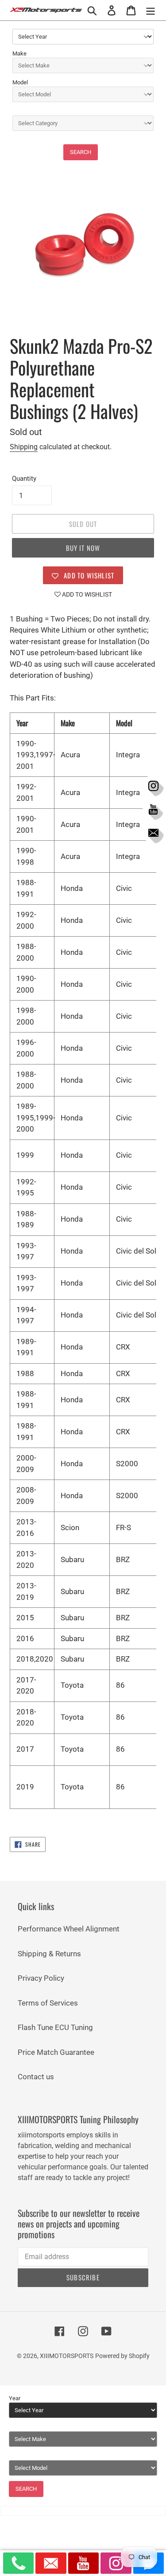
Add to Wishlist (86, 594)
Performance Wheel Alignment (69, 1929)
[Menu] (151, 10)
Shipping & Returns (49, 1954)
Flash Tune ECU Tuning (55, 2027)
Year (15, 2398)
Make (19, 53)
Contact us (36, 2077)
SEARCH (81, 152)
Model (20, 82)
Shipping (24, 447)
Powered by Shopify (122, 2356)
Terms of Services (48, 2003)
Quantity (24, 479)
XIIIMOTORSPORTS (67, 2356)
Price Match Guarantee (56, 2052)
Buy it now (83, 548)
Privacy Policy (41, 1978)
